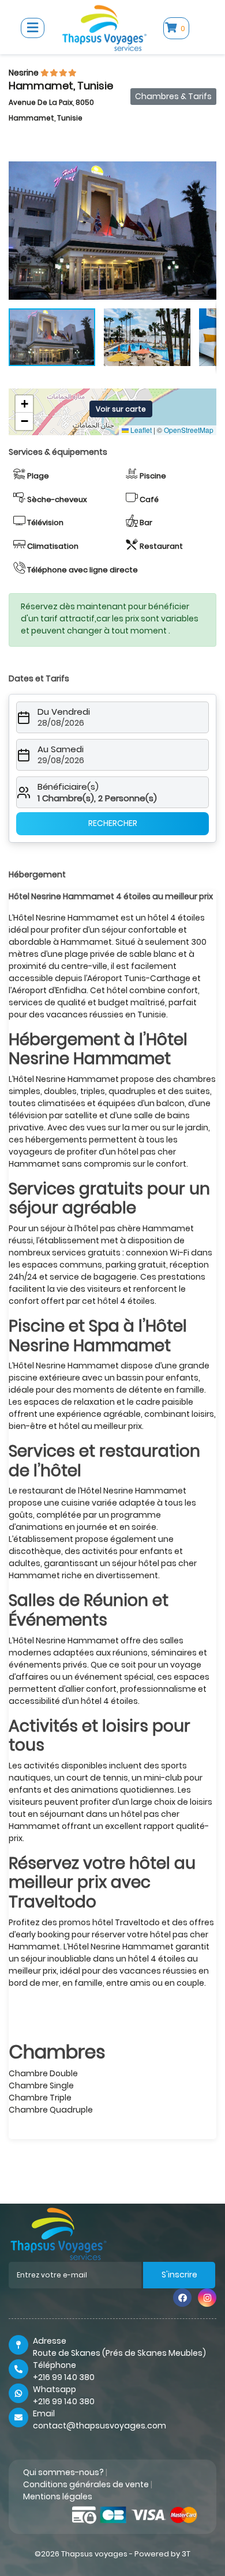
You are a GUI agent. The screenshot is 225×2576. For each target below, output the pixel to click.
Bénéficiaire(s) (68, 787)
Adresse (50, 2341)
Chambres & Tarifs (173, 96)
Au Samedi (61, 749)
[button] (206, 172)
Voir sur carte (121, 409)
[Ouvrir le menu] (33, 28)
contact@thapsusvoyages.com (100, 2426)
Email (44, 2413)
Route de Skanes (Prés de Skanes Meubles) (119, 2353)
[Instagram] (207, 2298)
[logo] (104, 27)
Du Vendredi (64, 712)
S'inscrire (179, 2275)
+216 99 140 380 (64, 2377)
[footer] (59, 2233)
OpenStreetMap (189, 430)
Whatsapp (55, 2389)
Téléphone (55, 2365)
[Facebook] (182, 2298)
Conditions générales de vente (86, 2484)
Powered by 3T (162, 2554)
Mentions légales (58, 2496)
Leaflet (140, 430)
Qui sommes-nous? (63, 2472)
